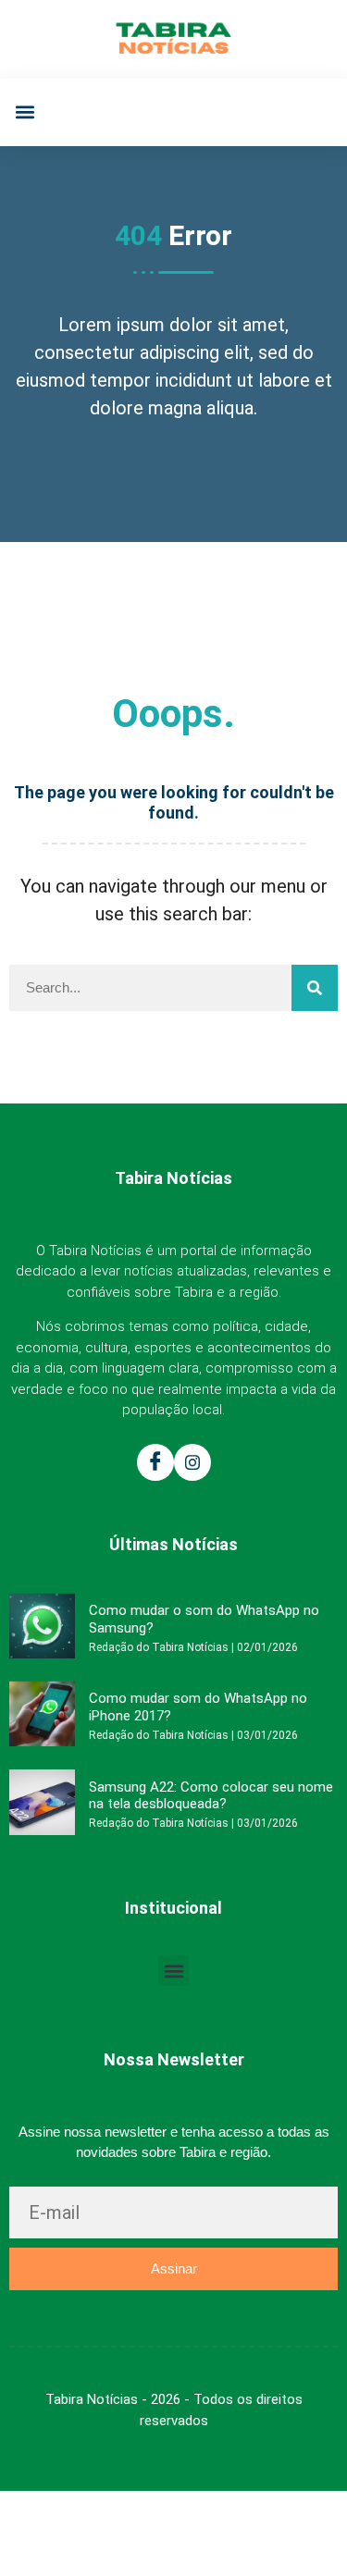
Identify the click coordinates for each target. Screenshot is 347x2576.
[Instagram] (192, 1462)
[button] (25, 112)
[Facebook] (155, 1462)
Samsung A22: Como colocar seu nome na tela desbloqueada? (211, 1795)
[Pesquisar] (315, 988)
